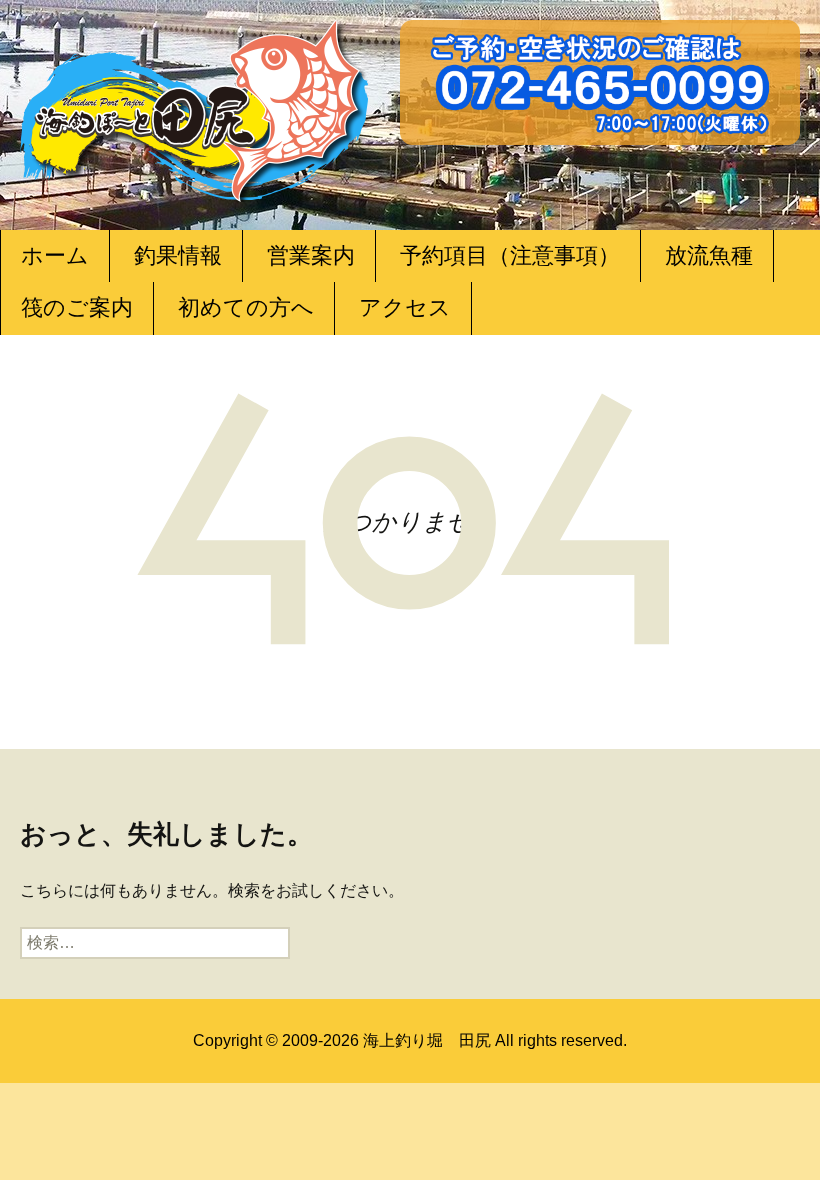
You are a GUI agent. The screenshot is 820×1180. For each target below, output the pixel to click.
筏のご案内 (77, 307)
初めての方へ (246, 307)
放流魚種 (709, 255)
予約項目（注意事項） (510, 255)
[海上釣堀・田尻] (195, 106)
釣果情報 (178, 255)
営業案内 (311, 255)
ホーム (55, 255)
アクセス (405, 307)
